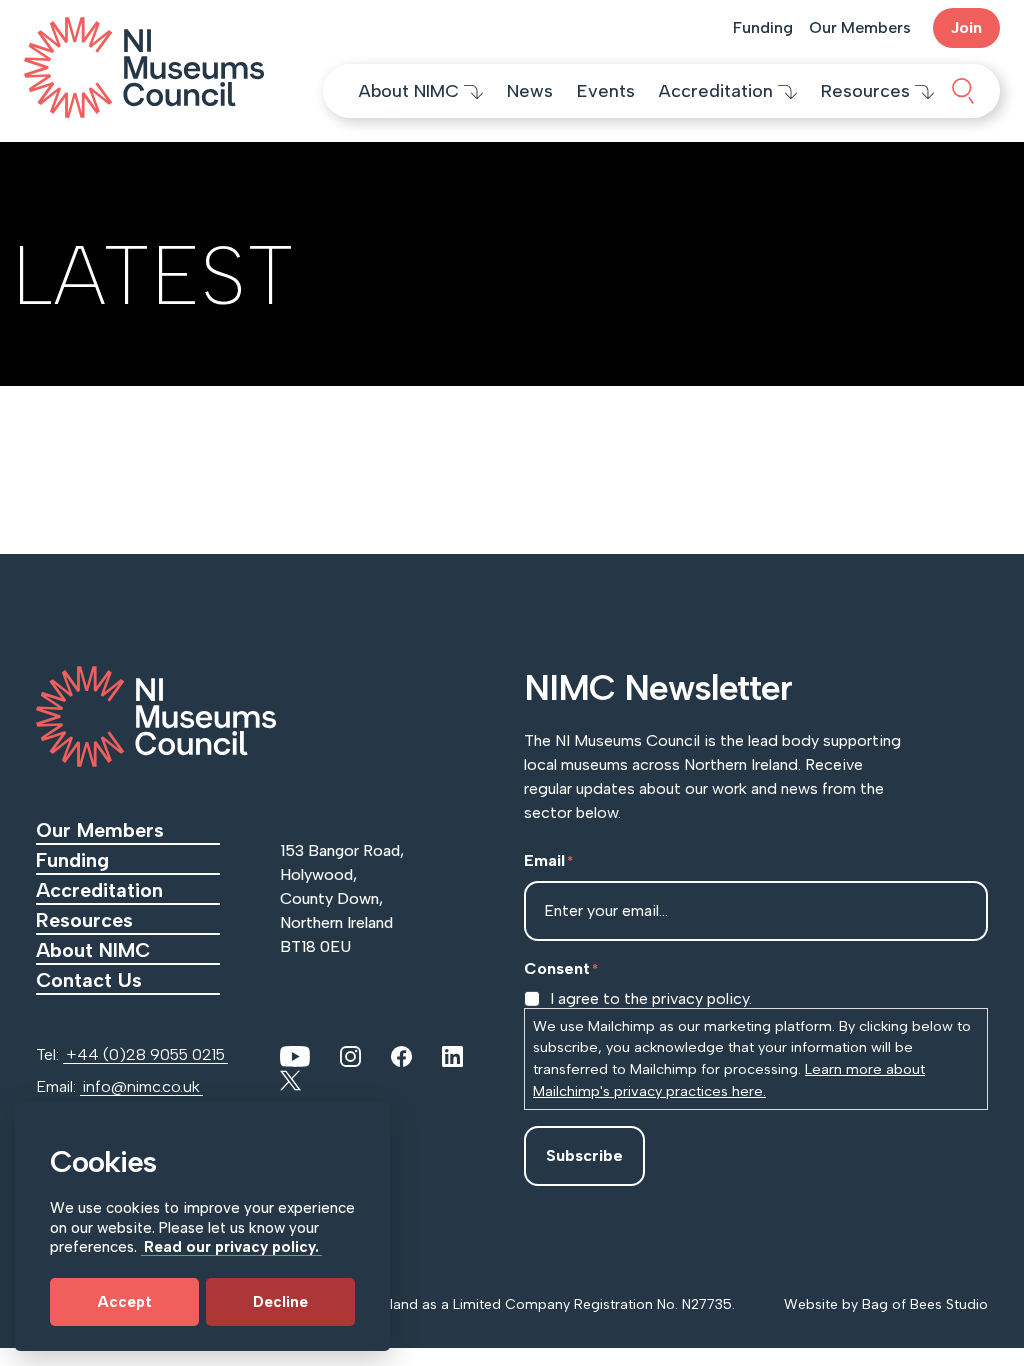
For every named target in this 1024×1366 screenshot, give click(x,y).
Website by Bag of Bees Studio (886, 1304)
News (530, 91)
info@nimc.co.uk (141, 1086)
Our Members (860, 27)
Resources (868, 91)
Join (966, 27)
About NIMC (411, 91)
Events (606, 91)
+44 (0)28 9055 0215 (145, 1054)
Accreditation (718, 91)
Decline (280, 1302)
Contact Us (92, 980)
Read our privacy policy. (231, 1247)
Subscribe (584, 1155)
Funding (763, 27)
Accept (125, 1302)
